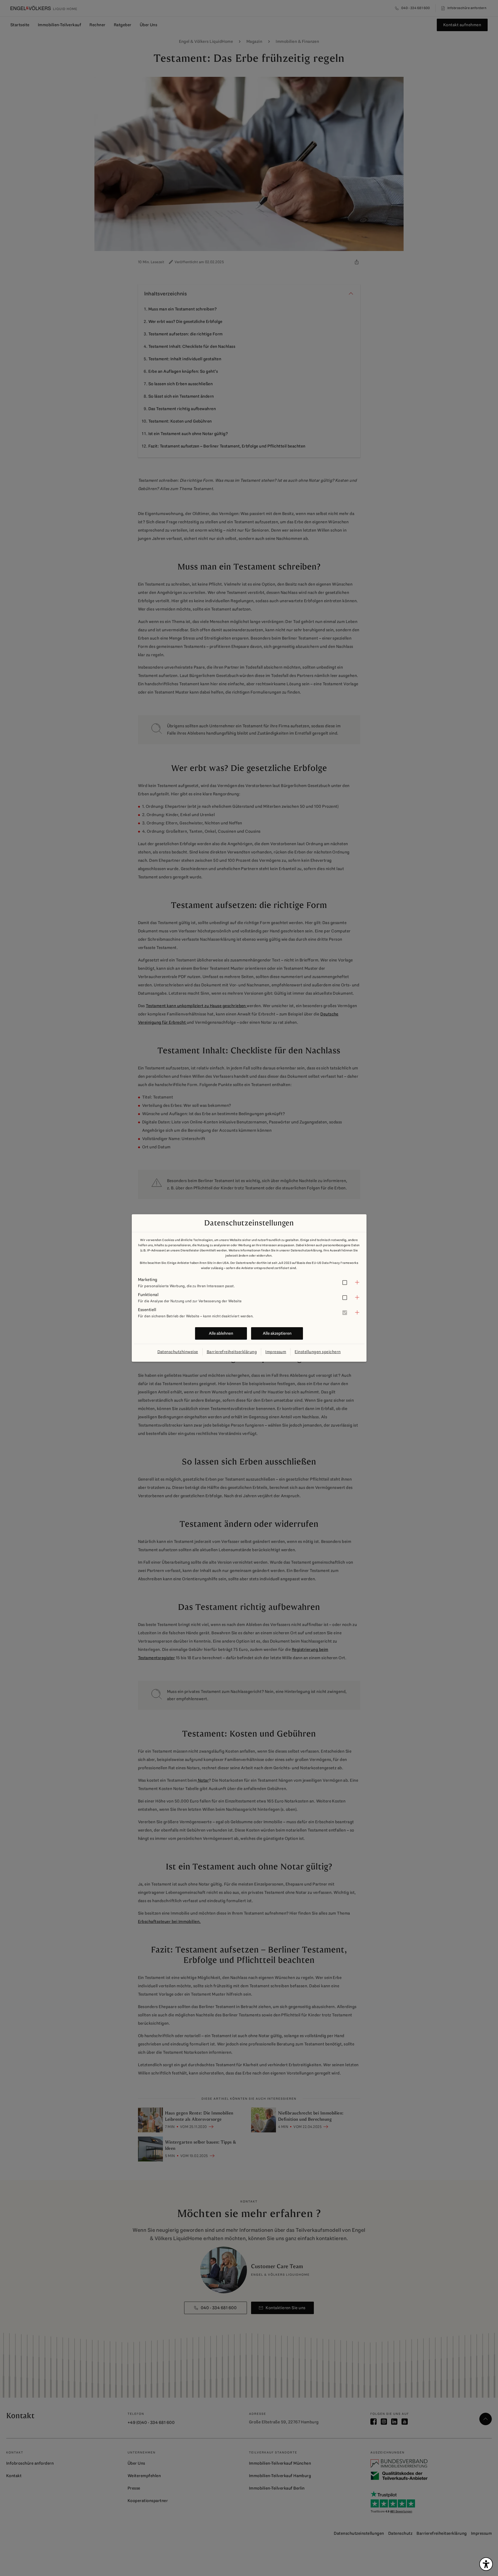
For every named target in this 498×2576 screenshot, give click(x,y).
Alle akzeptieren (277, 1333)
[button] (249, 1282)
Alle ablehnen (221, 1333)
